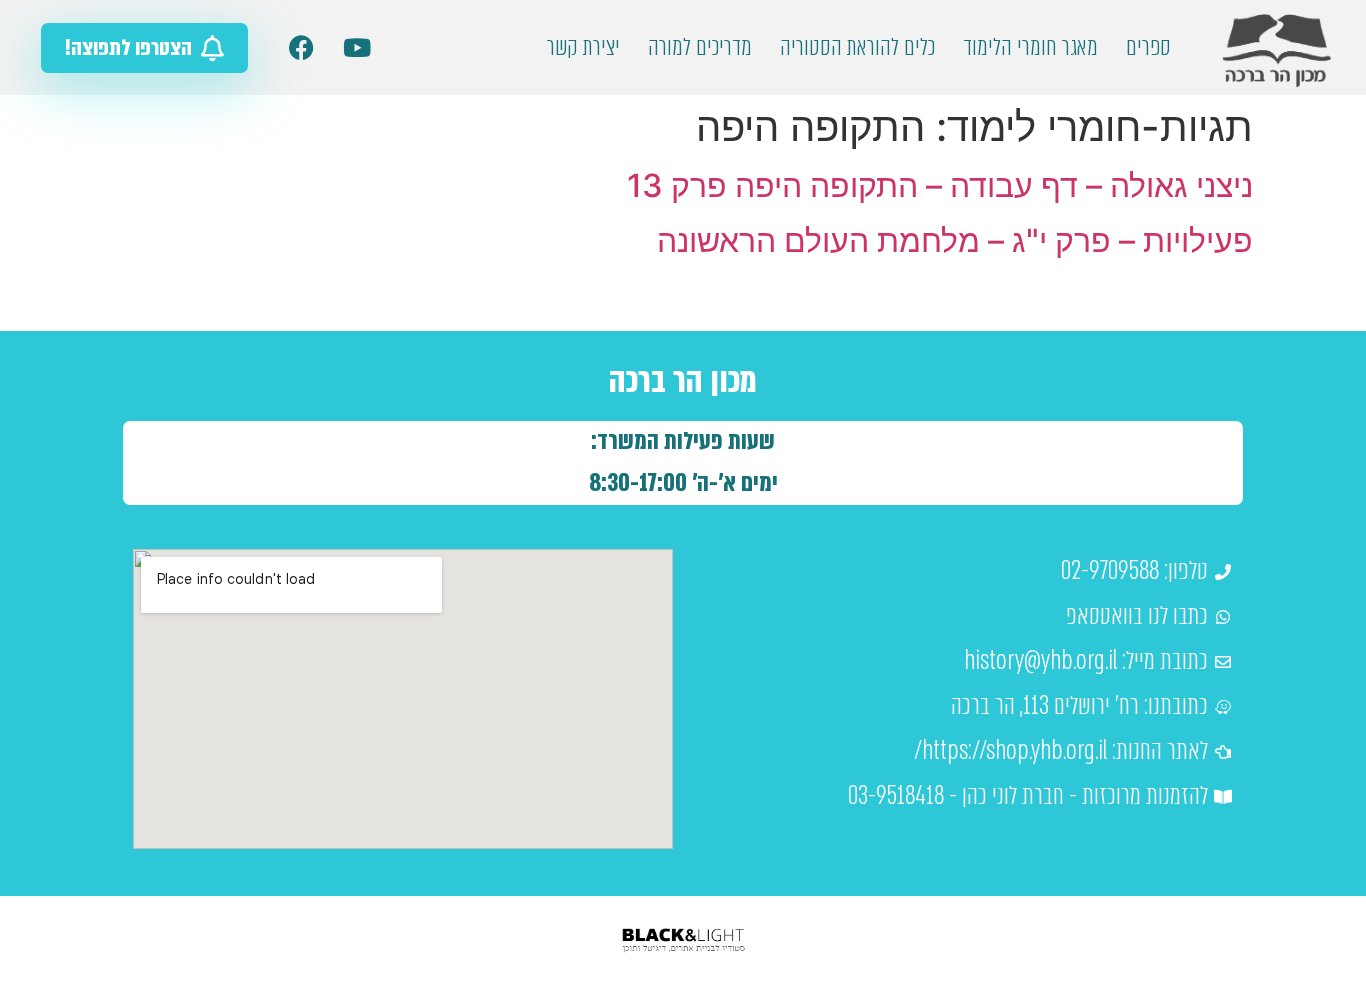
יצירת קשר (583, 47)
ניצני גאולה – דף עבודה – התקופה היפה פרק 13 (940, 185)
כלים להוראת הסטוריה (857, 47)
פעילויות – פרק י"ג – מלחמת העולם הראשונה (955, 240)
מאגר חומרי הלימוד (1030, 47)
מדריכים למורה (700, 47)
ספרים (1148, 47)
